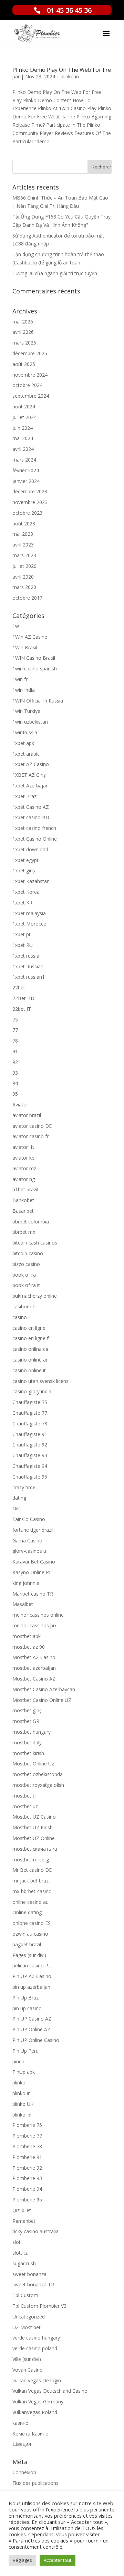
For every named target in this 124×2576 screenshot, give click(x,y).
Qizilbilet (22, 2210)
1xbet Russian (28, 966)
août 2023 (24, 524)
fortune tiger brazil (33, 1530)
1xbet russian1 (29, 977)
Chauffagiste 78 (30, 1423)
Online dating (27, 1912)
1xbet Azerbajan (30, 786)
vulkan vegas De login (37, 2380)
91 (15, 1051)
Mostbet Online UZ (34, 1764)
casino (20, 1317)
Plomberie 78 (27, 2146)
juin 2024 (23, 428)
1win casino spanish (35, 669)
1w (16, 626)
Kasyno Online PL (32, 1572)
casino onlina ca (30, 1349)
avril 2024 (23, 449)
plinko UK (23, 2104)
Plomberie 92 (27, 2168)
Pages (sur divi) (29, 1955)
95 (15, 1094)
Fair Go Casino (29, 1519)
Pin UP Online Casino (36, 2040)
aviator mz (24, 1168)
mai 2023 (23, 534)
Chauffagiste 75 (30, 1402)
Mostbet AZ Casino (34, 1657)
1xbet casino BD (31, 817)
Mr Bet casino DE (32, 1870)
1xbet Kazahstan (31, 881)
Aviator (20, 1105)
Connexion (24, 2472)
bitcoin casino (28, 1253)
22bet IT (22, 1009)
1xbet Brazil (25, 796)
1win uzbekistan (30, 722)
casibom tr (24, 1306)
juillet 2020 (24, 566)
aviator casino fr (30, 1136)
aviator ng (24, 1179)
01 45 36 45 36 (69, 10)
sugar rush (24, 2263)
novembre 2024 (30, 375)
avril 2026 (23, 332)
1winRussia (25, 732)
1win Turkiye (26, 711)
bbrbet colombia (31, 1222)
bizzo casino (26, 1264)
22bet (19, 987)
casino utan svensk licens (40, 1381)
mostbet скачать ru (35, 1849)
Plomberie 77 (27, 2136)
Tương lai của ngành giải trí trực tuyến (55, 273)
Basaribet (23, 1211)
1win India (24, 690)
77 (15, 1030)
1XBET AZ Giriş (29, 775)
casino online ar (30, 1360)
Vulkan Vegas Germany (38, 2401)
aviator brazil (27, 1115)
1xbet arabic (26, 754)
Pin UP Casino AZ (32, 2019)
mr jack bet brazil (32, 1881)
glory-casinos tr (30, 1551)
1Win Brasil (25, 647)
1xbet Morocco (29, 924)
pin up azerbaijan (31, 1987)
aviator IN (23, 1147)
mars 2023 (24, 555)
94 (15, 1083)
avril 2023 (23, 545)
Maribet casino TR (33, 1594)
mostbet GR (26, 1721)
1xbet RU (23, 945)
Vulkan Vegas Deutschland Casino (50, 2391)
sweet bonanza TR (33, 2284)
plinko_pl (22, 2115)
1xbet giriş (24, 870)
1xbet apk (23, 743)
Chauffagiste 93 (30, 1455)
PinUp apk (24, 2072)
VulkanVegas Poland (35, 2412)
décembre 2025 (30, 353)
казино (20, 2423)
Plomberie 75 (27, 2125)
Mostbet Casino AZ (34, 1679)
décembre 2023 (30, 491)
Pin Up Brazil (27, 1998)
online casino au (30, 1902)
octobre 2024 (27, 385)
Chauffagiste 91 (30, 1434)
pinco (18, 2061)
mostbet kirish (28, 1753)
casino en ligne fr (31, 1338)
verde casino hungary (36, 2338)
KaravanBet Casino (34, 1562)
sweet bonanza (29, 2274)
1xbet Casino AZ (31, 807)
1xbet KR (22, 903)
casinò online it (29, 1370)
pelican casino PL (32, 1965)
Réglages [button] (22, 2560)
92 (15, 1062)
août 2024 (24, 406)
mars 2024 (24, 460)
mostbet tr (24, 1796)
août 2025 (24, 364)
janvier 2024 (26, 481)
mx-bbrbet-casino (32, 1891)
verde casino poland (35, 2348)
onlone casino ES (32, 1923)
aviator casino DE (32, 1126)
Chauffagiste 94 (30, 1466)
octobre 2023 (27, 513)
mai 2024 (23, 438)
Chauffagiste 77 (30, 1413)
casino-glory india (32, 1391)
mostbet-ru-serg (31, 1860)
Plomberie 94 (27, 2189)
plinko (19, 2083)
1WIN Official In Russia (38, 701)
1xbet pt (22, 934)
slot (17, 2242)
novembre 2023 (30, 502)
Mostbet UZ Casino (34, 1817)
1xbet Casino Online (35, 839)
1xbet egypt (25, 860)
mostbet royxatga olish (38, 1785)
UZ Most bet (27, 2327)
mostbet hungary (32, 1732)
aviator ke (23, 1158)
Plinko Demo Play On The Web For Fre (62, 70)
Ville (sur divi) (27, 2359)
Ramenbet (24, 2221)
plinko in (70, 76)
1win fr (20, 679)
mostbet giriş (27, 1710)
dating (19, 1498)
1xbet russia (26, 956)
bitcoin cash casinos (35, 1243)
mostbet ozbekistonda (38, 1774)
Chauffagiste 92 (30, 1445)
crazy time (24, 1487)
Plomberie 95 (27, 2200)
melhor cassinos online (38, 1615)
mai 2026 (23, 322)
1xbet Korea (26, 892)
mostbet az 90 (29, 1647)
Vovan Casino (28, 2370)
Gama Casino (27, 1541)
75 (15, 1020)
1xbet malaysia (29, 913)
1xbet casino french (34, 828)
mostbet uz (25, 1806)
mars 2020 (24, 587)
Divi (17, 1508)
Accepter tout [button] (58, 2560)
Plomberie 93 (27, 2178)
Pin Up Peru (25, 2051)
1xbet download (30, 849)
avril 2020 (23, 577)
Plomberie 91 (27, 2157)
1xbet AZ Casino (31, 764)
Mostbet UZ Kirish (33, 1827)
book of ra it (26, 1285)
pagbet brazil (27, 1944)
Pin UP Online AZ (31, 2029)
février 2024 (26, 470)
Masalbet (23, 1604)
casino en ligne (29, 1328)
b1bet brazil (25, 1189)
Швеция (22, 2444)
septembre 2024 (31, 396)
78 (15, 1041)
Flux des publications (35, 2483)
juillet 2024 (24, 417)
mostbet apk (27, 1636)
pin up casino (27, 2008)
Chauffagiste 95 (30, 1477)
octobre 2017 (27, 598)
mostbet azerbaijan (34, 1668)
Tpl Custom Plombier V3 (39, 2306)
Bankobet (23, 1200)
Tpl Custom (25, 2295)
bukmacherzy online (35, 1296)
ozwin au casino (30, 1934)
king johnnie (26, 1583)
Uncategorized (29, 2317)
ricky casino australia (35, 2231)
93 (15, 1073)
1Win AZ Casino (30, 637)
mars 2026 (24, 343)
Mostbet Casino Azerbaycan (44, 1689)
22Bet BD (23, 998)
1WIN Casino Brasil (34, 658)
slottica (20, 2253)
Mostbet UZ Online (34, 1838)
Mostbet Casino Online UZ (42, 1700)
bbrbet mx (24, 1232)
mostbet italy (27, 1742)
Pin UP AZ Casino (32, 1976)
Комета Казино (30, 2434)
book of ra (24, 1275)
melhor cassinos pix (34, 1625)
